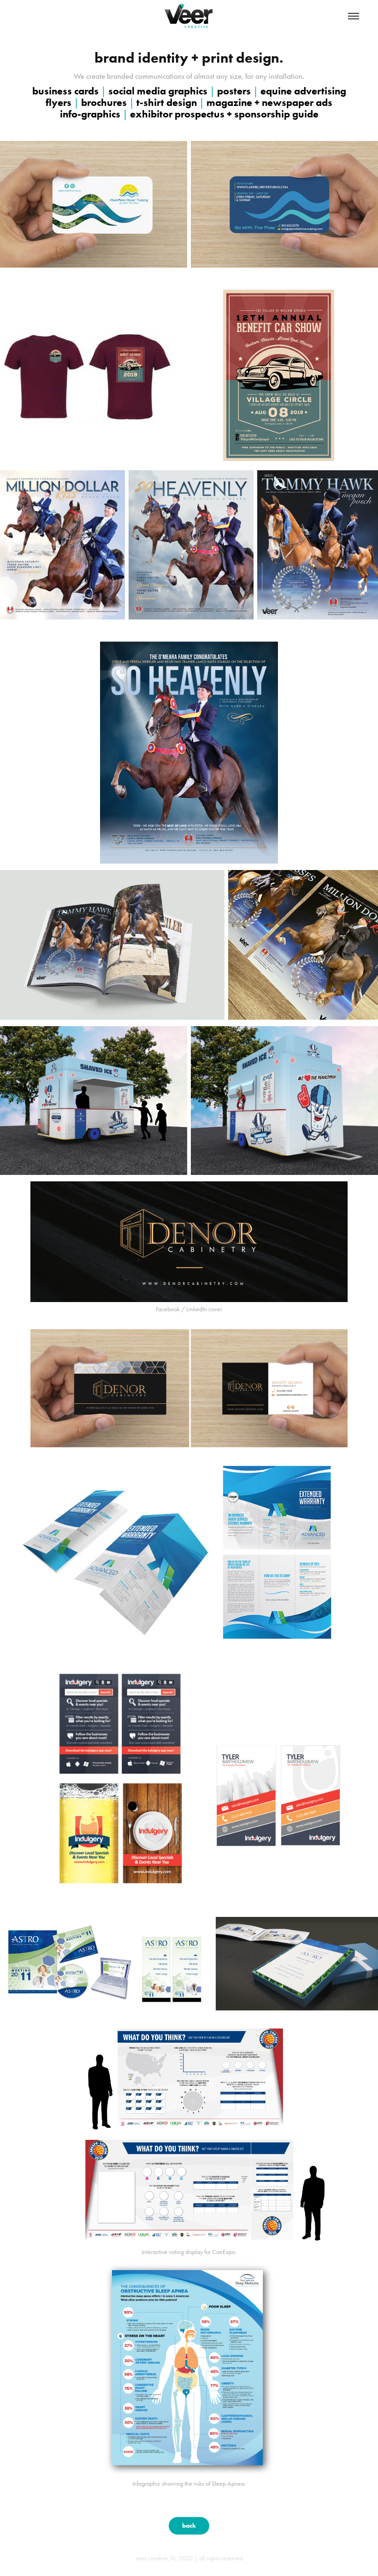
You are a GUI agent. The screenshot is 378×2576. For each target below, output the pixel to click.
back (189, 2526)
